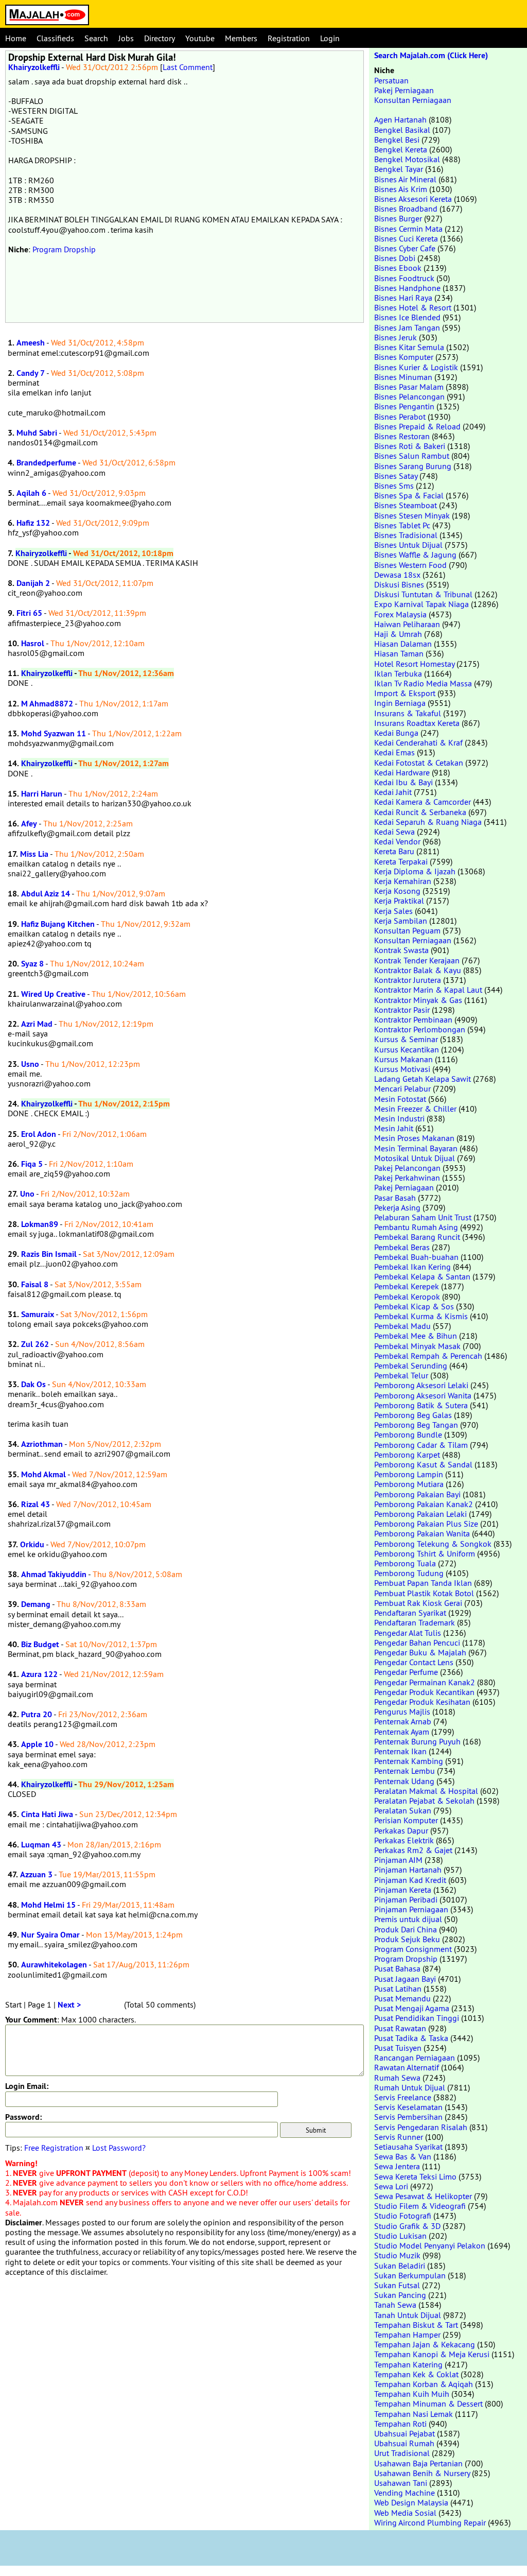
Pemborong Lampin (409, 1474)
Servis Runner (399, 2137)
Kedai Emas (394, 752)
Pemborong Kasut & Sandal (423, 1464)
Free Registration (54, 2148)
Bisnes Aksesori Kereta (413, 199)
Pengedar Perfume (406, 1672)
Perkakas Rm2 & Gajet (413, 1850)
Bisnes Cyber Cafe (405, 248)
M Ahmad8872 (47, 704)
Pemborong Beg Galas (413, 1415)
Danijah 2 (33, 583)
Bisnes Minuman (403, 377)
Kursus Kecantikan (407, 1049)
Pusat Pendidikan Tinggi (417, 2018)
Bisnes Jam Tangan (407, 327)
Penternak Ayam (402, 1732)
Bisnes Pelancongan (409, 396)
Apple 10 (37, 1744)
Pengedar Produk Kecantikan (424, 1692)
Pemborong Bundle (408, 1434)
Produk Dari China (406, 1929)
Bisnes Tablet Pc (402, 525)
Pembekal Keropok (407, 1296)
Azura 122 (39, 1674)
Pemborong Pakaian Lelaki (420, 1514)
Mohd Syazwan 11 (54, 733)
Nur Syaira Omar (50, 1935)
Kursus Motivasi (402, 1069)
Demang (36, 1604)
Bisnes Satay (396, 476)
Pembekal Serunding (411, 1365)
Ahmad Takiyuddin (54, 1574)
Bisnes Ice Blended (407, 317)
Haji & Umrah (398, 634)
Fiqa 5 (32, 1164)
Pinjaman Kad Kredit (410, 1880)
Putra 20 (37, 1714)
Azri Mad (37, 1024)
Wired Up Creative (53, 994)
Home (16, 38)
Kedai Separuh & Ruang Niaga (428, 822)
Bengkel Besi (397, 140)
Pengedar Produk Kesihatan (422, 1702)
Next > (69, 2005)
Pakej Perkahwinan (407, 1178)
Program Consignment (413, 1949)
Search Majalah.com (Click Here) (431, 55)
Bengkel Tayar (399, 169)
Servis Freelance (403, 2097)
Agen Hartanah (400, 119)
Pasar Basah (395, 1198)
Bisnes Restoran (402, 436)
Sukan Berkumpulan (410, 2275)
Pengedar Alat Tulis (408, 1633)
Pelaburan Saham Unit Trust (423, 1217)
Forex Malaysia (400, 614)
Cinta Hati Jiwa (47, 1814)
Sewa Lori (391, 2186)
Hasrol (33, 643)
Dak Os (33, 1384)
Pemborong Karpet (407, 1455)
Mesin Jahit (394, 1128)
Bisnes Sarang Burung (413, 466)
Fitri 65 (29, 613)
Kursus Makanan (403, 1059)
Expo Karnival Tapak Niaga (421, 604)
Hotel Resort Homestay (414, 664)
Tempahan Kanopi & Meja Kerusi (432, 2354)
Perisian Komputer (406, 1820)
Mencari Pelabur (402, 1088)
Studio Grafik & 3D (407, 2226)
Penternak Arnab (403, 1721)
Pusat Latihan (398, 1989)
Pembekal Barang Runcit (417, 1237)
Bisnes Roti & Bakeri (410, 446)
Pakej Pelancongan (407, 1168)
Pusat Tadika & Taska (411, 2038)
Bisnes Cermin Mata (408, 229)
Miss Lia (34, 854)
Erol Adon (39, 1134)
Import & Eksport (405, 693)
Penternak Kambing (409, 1761)
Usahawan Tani (401, 2483)
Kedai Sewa (394, 832)
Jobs (126, 38)
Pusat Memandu (402, 1998)
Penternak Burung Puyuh (417, 1741)
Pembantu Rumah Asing (416, 1227)
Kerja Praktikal (399, 901)
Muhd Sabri (37, 433)
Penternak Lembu (405, 1771)
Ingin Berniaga (400, 703)
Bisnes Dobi (395, 258)
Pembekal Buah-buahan (416, 1257)
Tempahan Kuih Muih (412, 2394)
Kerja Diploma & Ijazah (415, 871)
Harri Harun (42, 794)
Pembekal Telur (401, 1375)
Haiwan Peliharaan (407, 624)
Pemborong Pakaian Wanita (422, 1533)
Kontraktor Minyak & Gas (418, 1000)
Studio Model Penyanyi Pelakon (430, 2245)
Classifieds (55, 38)
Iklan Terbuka (398, 673)
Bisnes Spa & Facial (409, 495)
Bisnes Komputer (404, 357)
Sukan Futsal (397, 2285)
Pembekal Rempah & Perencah (428, 1356)
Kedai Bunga (396, 733)
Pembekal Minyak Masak (417, 1346)
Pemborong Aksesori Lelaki (421, 1385)
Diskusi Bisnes (399, 584)
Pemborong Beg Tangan (416, 1425)
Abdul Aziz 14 (46, 894)
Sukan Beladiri (400, 2266)
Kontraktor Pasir (402, 1010)
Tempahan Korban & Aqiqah (424, 2384)
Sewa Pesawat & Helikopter (423, 2196)
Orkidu (32, 1544)
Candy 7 (31, 373)
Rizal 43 (36, 1504)
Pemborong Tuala (405, 1563)
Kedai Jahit (393, 792)
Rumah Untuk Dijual (410, 2087)
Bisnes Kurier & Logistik (416, 367)
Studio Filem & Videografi (420, 2206)
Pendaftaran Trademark (415, 1622)
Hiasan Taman (399, 653)
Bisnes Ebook (398, 268)
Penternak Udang (404, 1781)
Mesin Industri (399, 1118)
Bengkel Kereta (401, 149)
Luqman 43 (41, 1845)
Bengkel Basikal (402, 130)
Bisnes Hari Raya (403, 298)
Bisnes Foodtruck (404, 278)
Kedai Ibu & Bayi (403, 782)
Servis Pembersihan (408, 2117)
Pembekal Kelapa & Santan (422, 1276)
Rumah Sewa (397, 2078)
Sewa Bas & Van (403, 2156)
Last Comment (188, 67)
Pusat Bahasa (397, 1968)
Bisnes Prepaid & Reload (417, 426)
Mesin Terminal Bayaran (416, 1148)
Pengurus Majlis (402, 1711)
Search (96, 38)
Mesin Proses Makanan (414, 1138)
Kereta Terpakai (401, 861)
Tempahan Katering (408, 2364)
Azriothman (42, 1444)
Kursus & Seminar (406, 1039)
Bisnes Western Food (410, 565)
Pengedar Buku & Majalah (420, 1652)
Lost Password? (119, 2148)
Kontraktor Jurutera (408, 980)
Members (241, 38)
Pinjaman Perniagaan (411, 1909)
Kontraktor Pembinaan (413, 1019)
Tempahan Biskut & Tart (416, 2325)
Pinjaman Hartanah (408, 1870)
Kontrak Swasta (401, 950)
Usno (30, 1064)
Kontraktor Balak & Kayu (418, 970)
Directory (160, 38)
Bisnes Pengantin (404, 406)
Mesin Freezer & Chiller (415, 1109)
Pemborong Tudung (409, 1573)
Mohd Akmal (43, 1474)
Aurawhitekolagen (54, 1965)
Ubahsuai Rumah (404, 2443)
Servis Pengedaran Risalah (421, 2127)
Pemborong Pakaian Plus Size (426, 1524)
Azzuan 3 (36, 1874)
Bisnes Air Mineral (405, 179)
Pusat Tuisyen (398, 2048)
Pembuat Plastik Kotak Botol (424, 1593)
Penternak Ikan (400, 1751)
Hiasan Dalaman (403, 644)
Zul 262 (35, 1344)
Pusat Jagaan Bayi (405, 1979)
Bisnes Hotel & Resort (413, 307)
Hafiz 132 (33, 523)
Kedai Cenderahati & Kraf (418, 742)
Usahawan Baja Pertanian (418, 2463)
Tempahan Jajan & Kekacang (425, 2344)
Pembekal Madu (402, 1326)
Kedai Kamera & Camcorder (423, 802)
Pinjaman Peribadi (406, 1899)
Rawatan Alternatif (407, 2067)
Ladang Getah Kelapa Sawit (423, 1079)
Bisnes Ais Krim (401, 189)
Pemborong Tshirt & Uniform (425, 1553)
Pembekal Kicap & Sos (414, 1306)
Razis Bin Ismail (49, 1254)
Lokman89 (40, 1224)
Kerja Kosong (397, 891)
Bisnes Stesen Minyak (412, 515)
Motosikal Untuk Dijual (415, 1158)
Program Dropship (64, 249)
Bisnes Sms (394, 486)
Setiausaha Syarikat (408, 2147)
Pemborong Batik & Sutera (421, 1405)
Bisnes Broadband (406, 209)
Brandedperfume (46, 463)
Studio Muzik (397, 2255)
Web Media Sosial (405, 2513)
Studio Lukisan (400, 2236)
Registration (289, 38)
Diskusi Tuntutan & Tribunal (423, 594)
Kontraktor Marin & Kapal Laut (428, 990)
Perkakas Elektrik (404, 1840)
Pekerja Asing (397, 1207)
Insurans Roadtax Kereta (417, 723)
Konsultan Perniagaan (413, 100)
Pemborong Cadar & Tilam (421, 1445)
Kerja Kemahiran (403, 881)
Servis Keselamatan (408, 2107)
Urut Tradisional (402, 2453)
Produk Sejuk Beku (407, 1939)
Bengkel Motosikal (407, 159)
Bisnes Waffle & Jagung (415, 555)
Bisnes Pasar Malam (409, 387)
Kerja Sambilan (401, 921)
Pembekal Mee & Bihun (416, 1336)
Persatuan (391, 80)
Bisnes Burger (398, 218)
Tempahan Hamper (407, 2335)
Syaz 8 (32, 964)
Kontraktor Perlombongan (420, 1029)
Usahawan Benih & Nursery (422, 2473)
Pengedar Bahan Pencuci (417, 1643)
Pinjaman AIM (398, 1860)
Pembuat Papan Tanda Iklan (423, 1583)
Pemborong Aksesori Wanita (423, 1395)
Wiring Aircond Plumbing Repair (430, 2522)
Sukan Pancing (400, 2295)
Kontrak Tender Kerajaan (417, 960)
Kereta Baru (394, 851)
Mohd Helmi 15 (48, 1905)
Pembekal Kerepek (407, 1286)
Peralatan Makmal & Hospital (426, 1791)
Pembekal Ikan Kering (412, 1267)
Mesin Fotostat (400, 1099)
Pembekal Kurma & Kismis (421, 1316)
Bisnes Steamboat (406, 505)
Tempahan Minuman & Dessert (428, 2404)
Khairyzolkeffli (34, 67)
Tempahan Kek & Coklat (416, 2374)
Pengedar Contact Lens (414, 1662)
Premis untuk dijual (408, 1919)
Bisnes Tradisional (406, 535)
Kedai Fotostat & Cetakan (419, 763)
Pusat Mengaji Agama (412, 2008)
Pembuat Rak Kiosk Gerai (418, 1603)
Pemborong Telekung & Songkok (433, 1544)
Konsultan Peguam (407, 930)
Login (330, 38)
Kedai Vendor (397, 841)
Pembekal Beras (402, 1247)
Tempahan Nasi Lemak (414, 2414)
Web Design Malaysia (411, 2502)
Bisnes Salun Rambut (412, 456)
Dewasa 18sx (397, 575)
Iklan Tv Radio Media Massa (423, 683)
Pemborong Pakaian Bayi (417, 1494)
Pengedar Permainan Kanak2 (425, 1682)
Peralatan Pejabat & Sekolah (424, 1801)
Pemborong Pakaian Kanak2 (424, 1504)
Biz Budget (40, 1644)
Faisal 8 (35, 1284)
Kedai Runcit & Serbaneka (420, 812)
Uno (27, 1194)
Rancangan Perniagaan (415, 2058)
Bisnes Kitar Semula (409, 347)
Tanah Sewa (395, 2305)
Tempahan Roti (400, 2424)
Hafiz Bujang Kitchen (58, 924)
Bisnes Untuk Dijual (408, 545)
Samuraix (38, 1314)
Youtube (200, 38)
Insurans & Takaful (408, 713)
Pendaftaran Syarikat (410, 1613)
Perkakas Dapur (401, 1830)
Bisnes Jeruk (396, 337)
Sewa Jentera (397, 2166)
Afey (29, 824)
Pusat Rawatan (400, 2028)
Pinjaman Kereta (403, 1890)
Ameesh (31, 343)
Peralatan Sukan (403, 1810)
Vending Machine (405, 2493)
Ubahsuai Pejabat (405, 2433)
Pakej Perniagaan (404, 90)
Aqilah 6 (31, 493)
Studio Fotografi (403, 2216)
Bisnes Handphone (407, 288)
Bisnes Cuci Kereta (406, 238)
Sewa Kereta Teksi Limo (415, 2176)
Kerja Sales (393, 911)
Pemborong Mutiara (409, 1484)
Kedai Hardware (402, 772)
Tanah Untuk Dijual (408, 2315)
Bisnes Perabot (400, 417)
